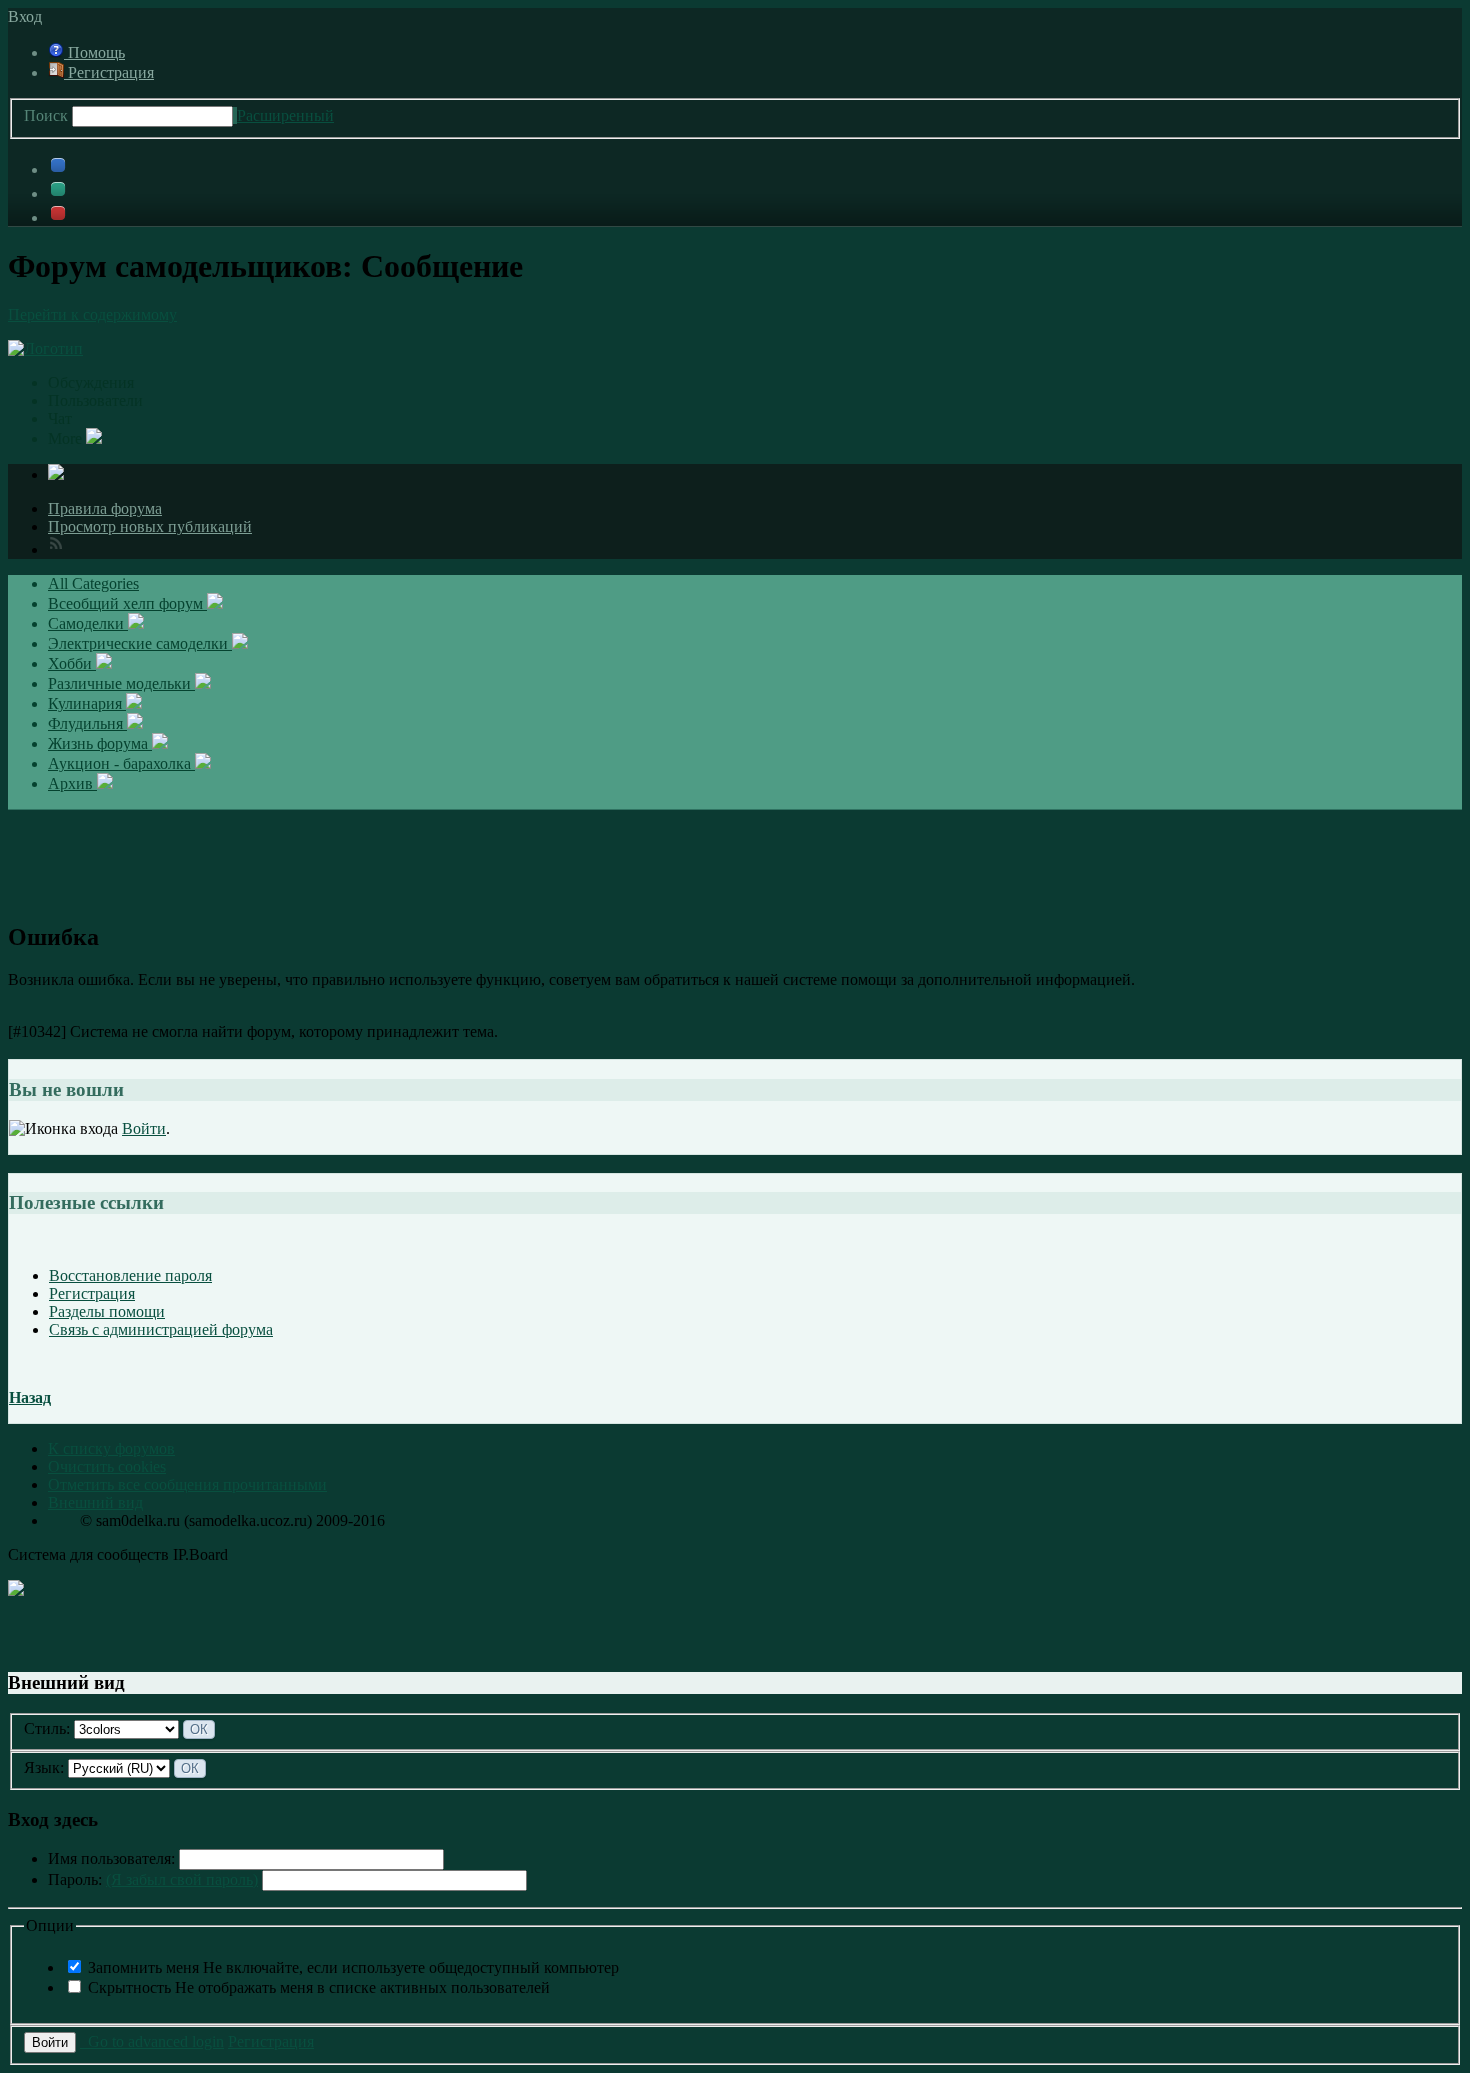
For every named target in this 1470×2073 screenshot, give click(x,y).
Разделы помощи (107, 1311)
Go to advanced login (152, 2041)
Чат (60, 418)
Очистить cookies (107, 1466)
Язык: (44, 1767)
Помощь (94, 52)
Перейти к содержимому (92, 314)
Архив (72, 783)
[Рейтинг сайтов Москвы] (16, 1590)
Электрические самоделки (140, 643)
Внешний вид (95, 1502)
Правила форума (105, 508)
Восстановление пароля (130, 1275)
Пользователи (95, 400)
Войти (144, 1128)
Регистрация (109, 72)
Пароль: (153, 1879)
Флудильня (87, 723)
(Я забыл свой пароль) (182, 1879)
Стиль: (47, 1728)
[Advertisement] (735, 855)
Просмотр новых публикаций (150, 526)
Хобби (72, 663)
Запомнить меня (353, 1967)
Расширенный (285, 115)
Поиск (46, 115)
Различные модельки (121, 683)
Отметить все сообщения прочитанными (187, 1484)
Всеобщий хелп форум (127, 603)
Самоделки (88, 623)
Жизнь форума (100, 743)
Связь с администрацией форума (161, 1329)
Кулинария (87, 703)
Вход (29, 16)
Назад (30, 1397)
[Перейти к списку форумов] (45, 348)
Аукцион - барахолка (121, 763)
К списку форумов (111, 1448)
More (67, 438)
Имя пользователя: (111, 1858)
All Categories (93, 583)
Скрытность (319, 1987)
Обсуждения (91, 382)
